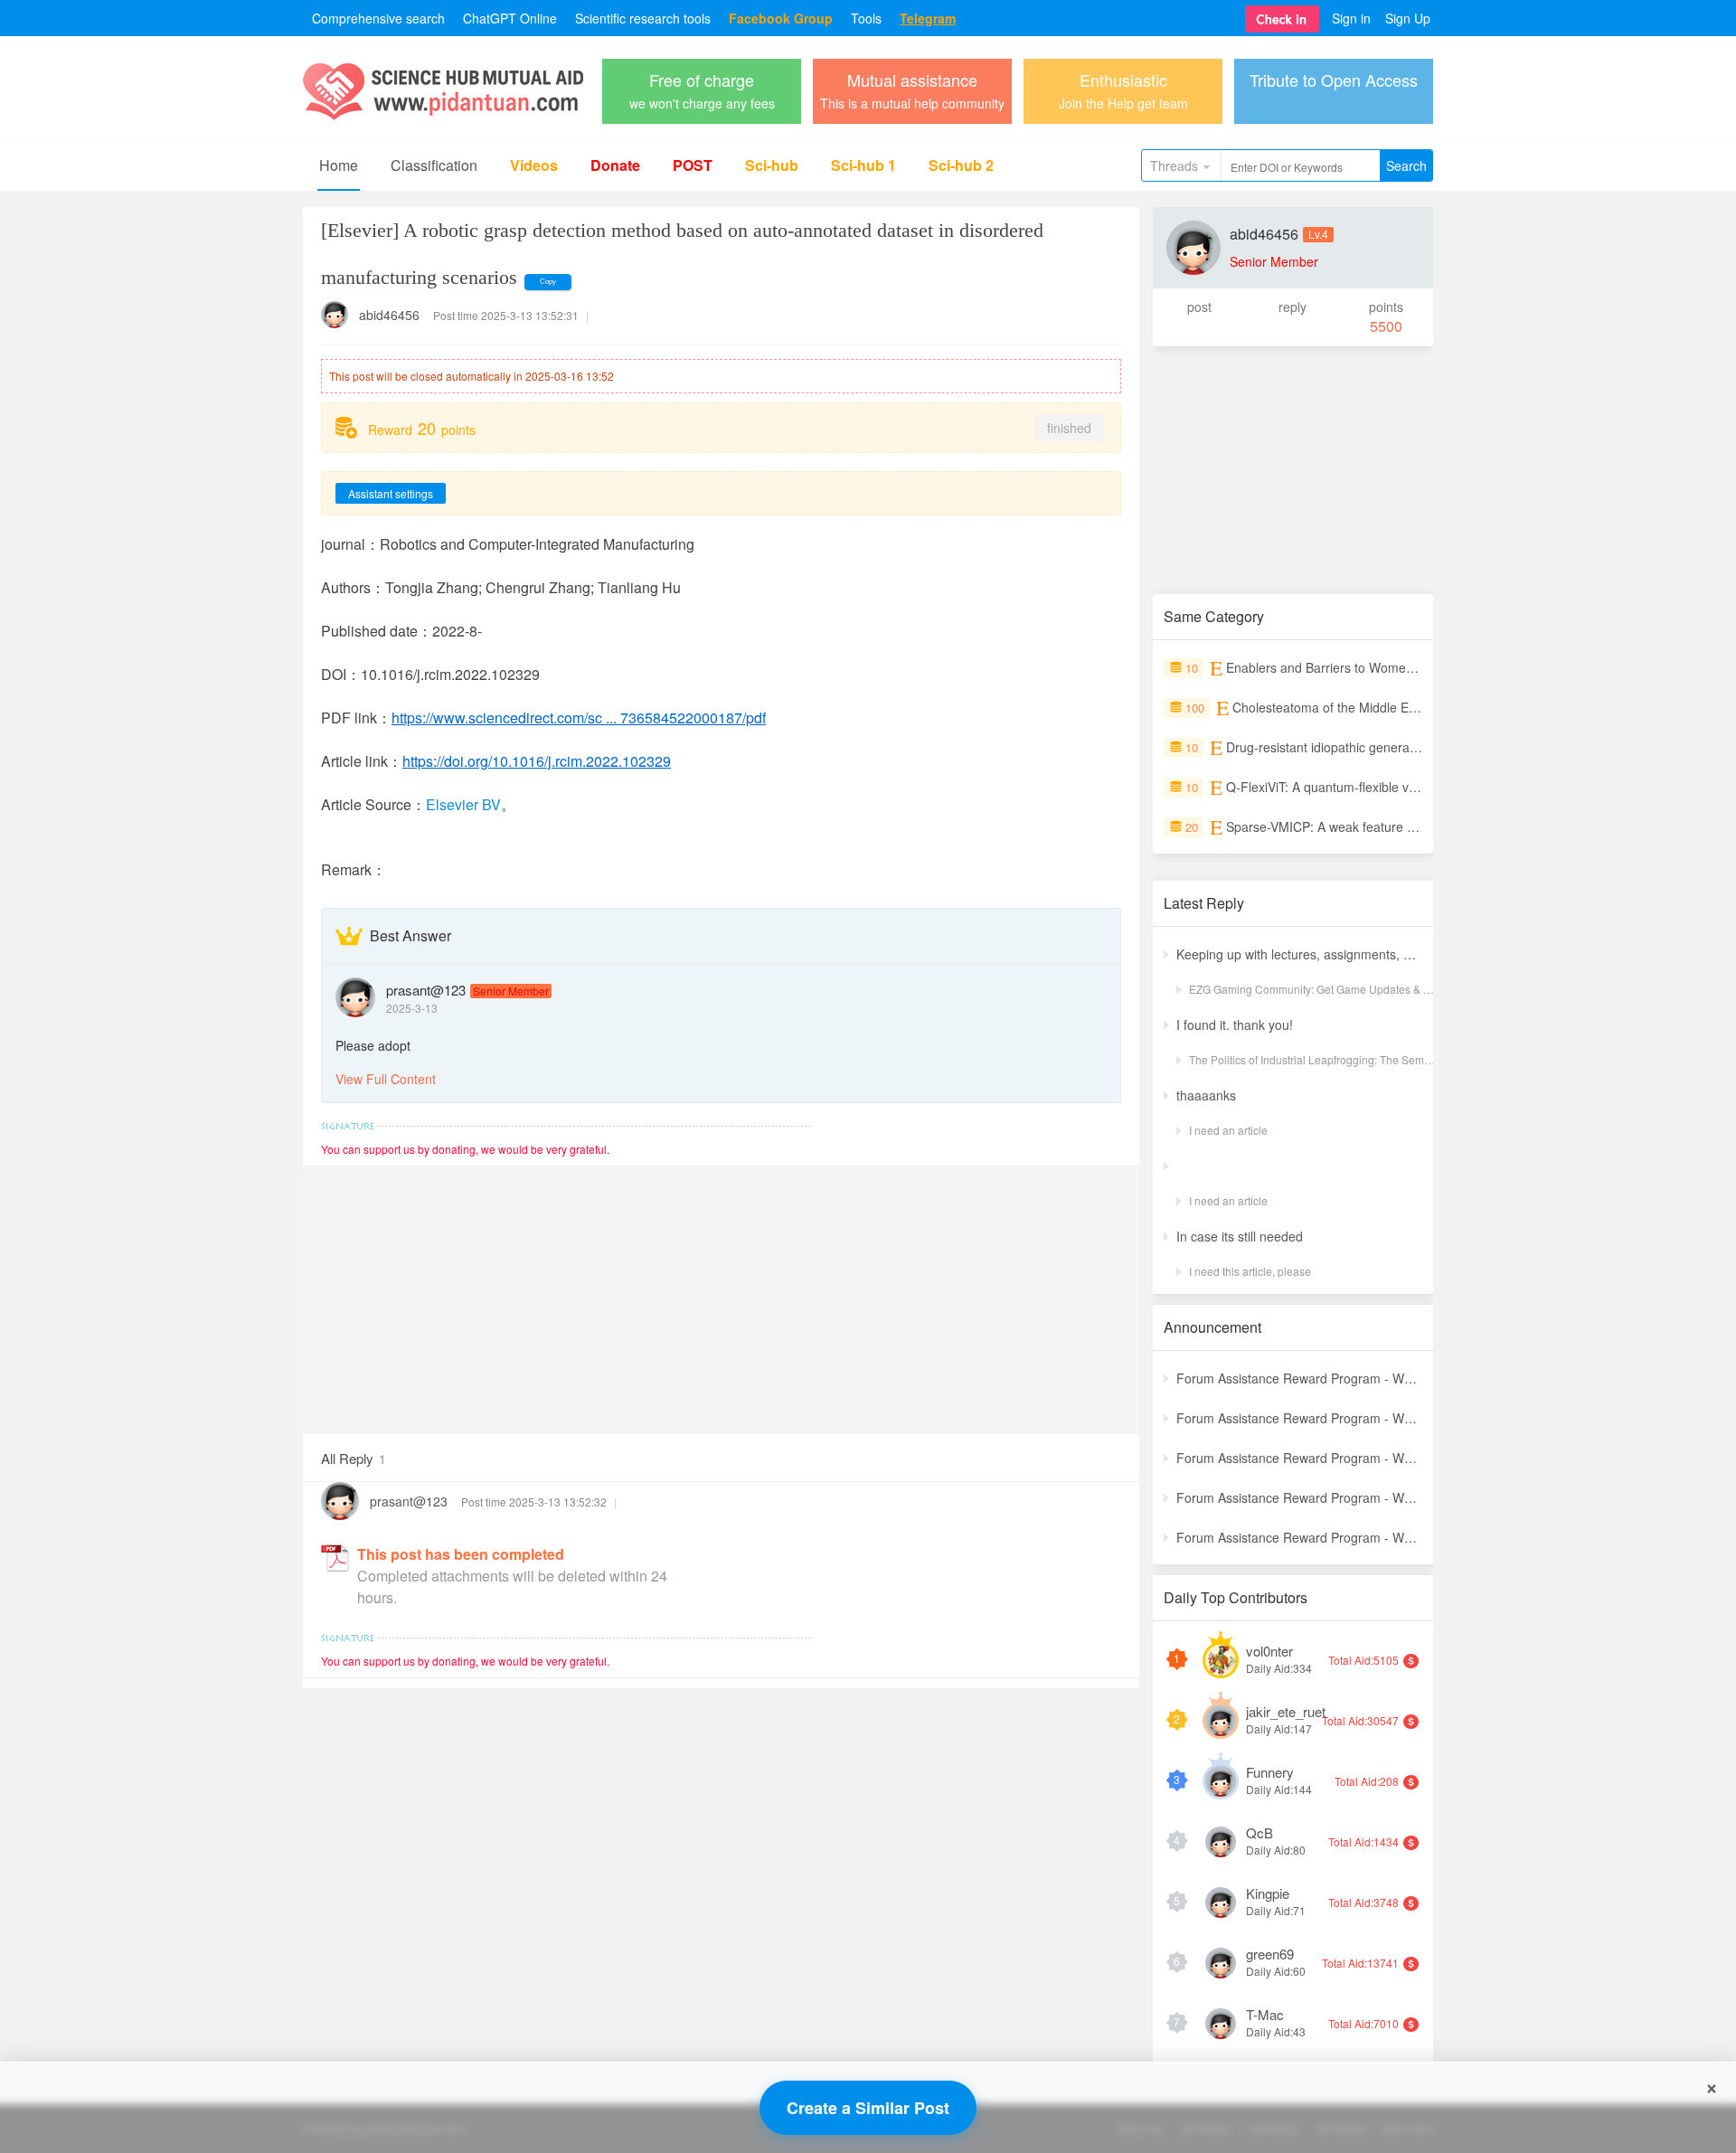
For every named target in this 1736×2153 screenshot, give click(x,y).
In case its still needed (1240, 1236)
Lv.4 (1318, 234)
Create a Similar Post (868, 2108)
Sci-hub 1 (863, 165)
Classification (434, 165)
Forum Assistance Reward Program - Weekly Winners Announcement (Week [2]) (1299, 1537)
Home (339, 165)
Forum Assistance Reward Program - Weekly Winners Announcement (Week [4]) (1299, 1458)
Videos (534, 165)
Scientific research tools (643, 18)
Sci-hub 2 (961, 165)
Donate (615, 165)
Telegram (928, 18)
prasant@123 (426, 990)
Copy (548, 282)
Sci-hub (772, 165)
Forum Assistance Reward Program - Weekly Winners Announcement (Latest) (1299, 1378)
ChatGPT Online (510, 18)
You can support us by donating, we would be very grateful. (465, 1149)
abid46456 (389, 315)
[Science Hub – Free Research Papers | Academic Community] (443, 115)
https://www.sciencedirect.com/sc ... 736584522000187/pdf (579, 718)
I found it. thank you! (1235, 1025)
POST (693, 165)
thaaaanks (1206, 1095)
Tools (866, 18)
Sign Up (1408, 18)
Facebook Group (781, 18)
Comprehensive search (378, 18)
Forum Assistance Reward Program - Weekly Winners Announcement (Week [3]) (1299, 1497)
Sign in (1351, 18)
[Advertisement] (721, 1293)
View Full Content (386, 1079)
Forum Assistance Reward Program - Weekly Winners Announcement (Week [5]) (1299, 1418)
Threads (1174, 165)
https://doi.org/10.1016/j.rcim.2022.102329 (537, 761)
